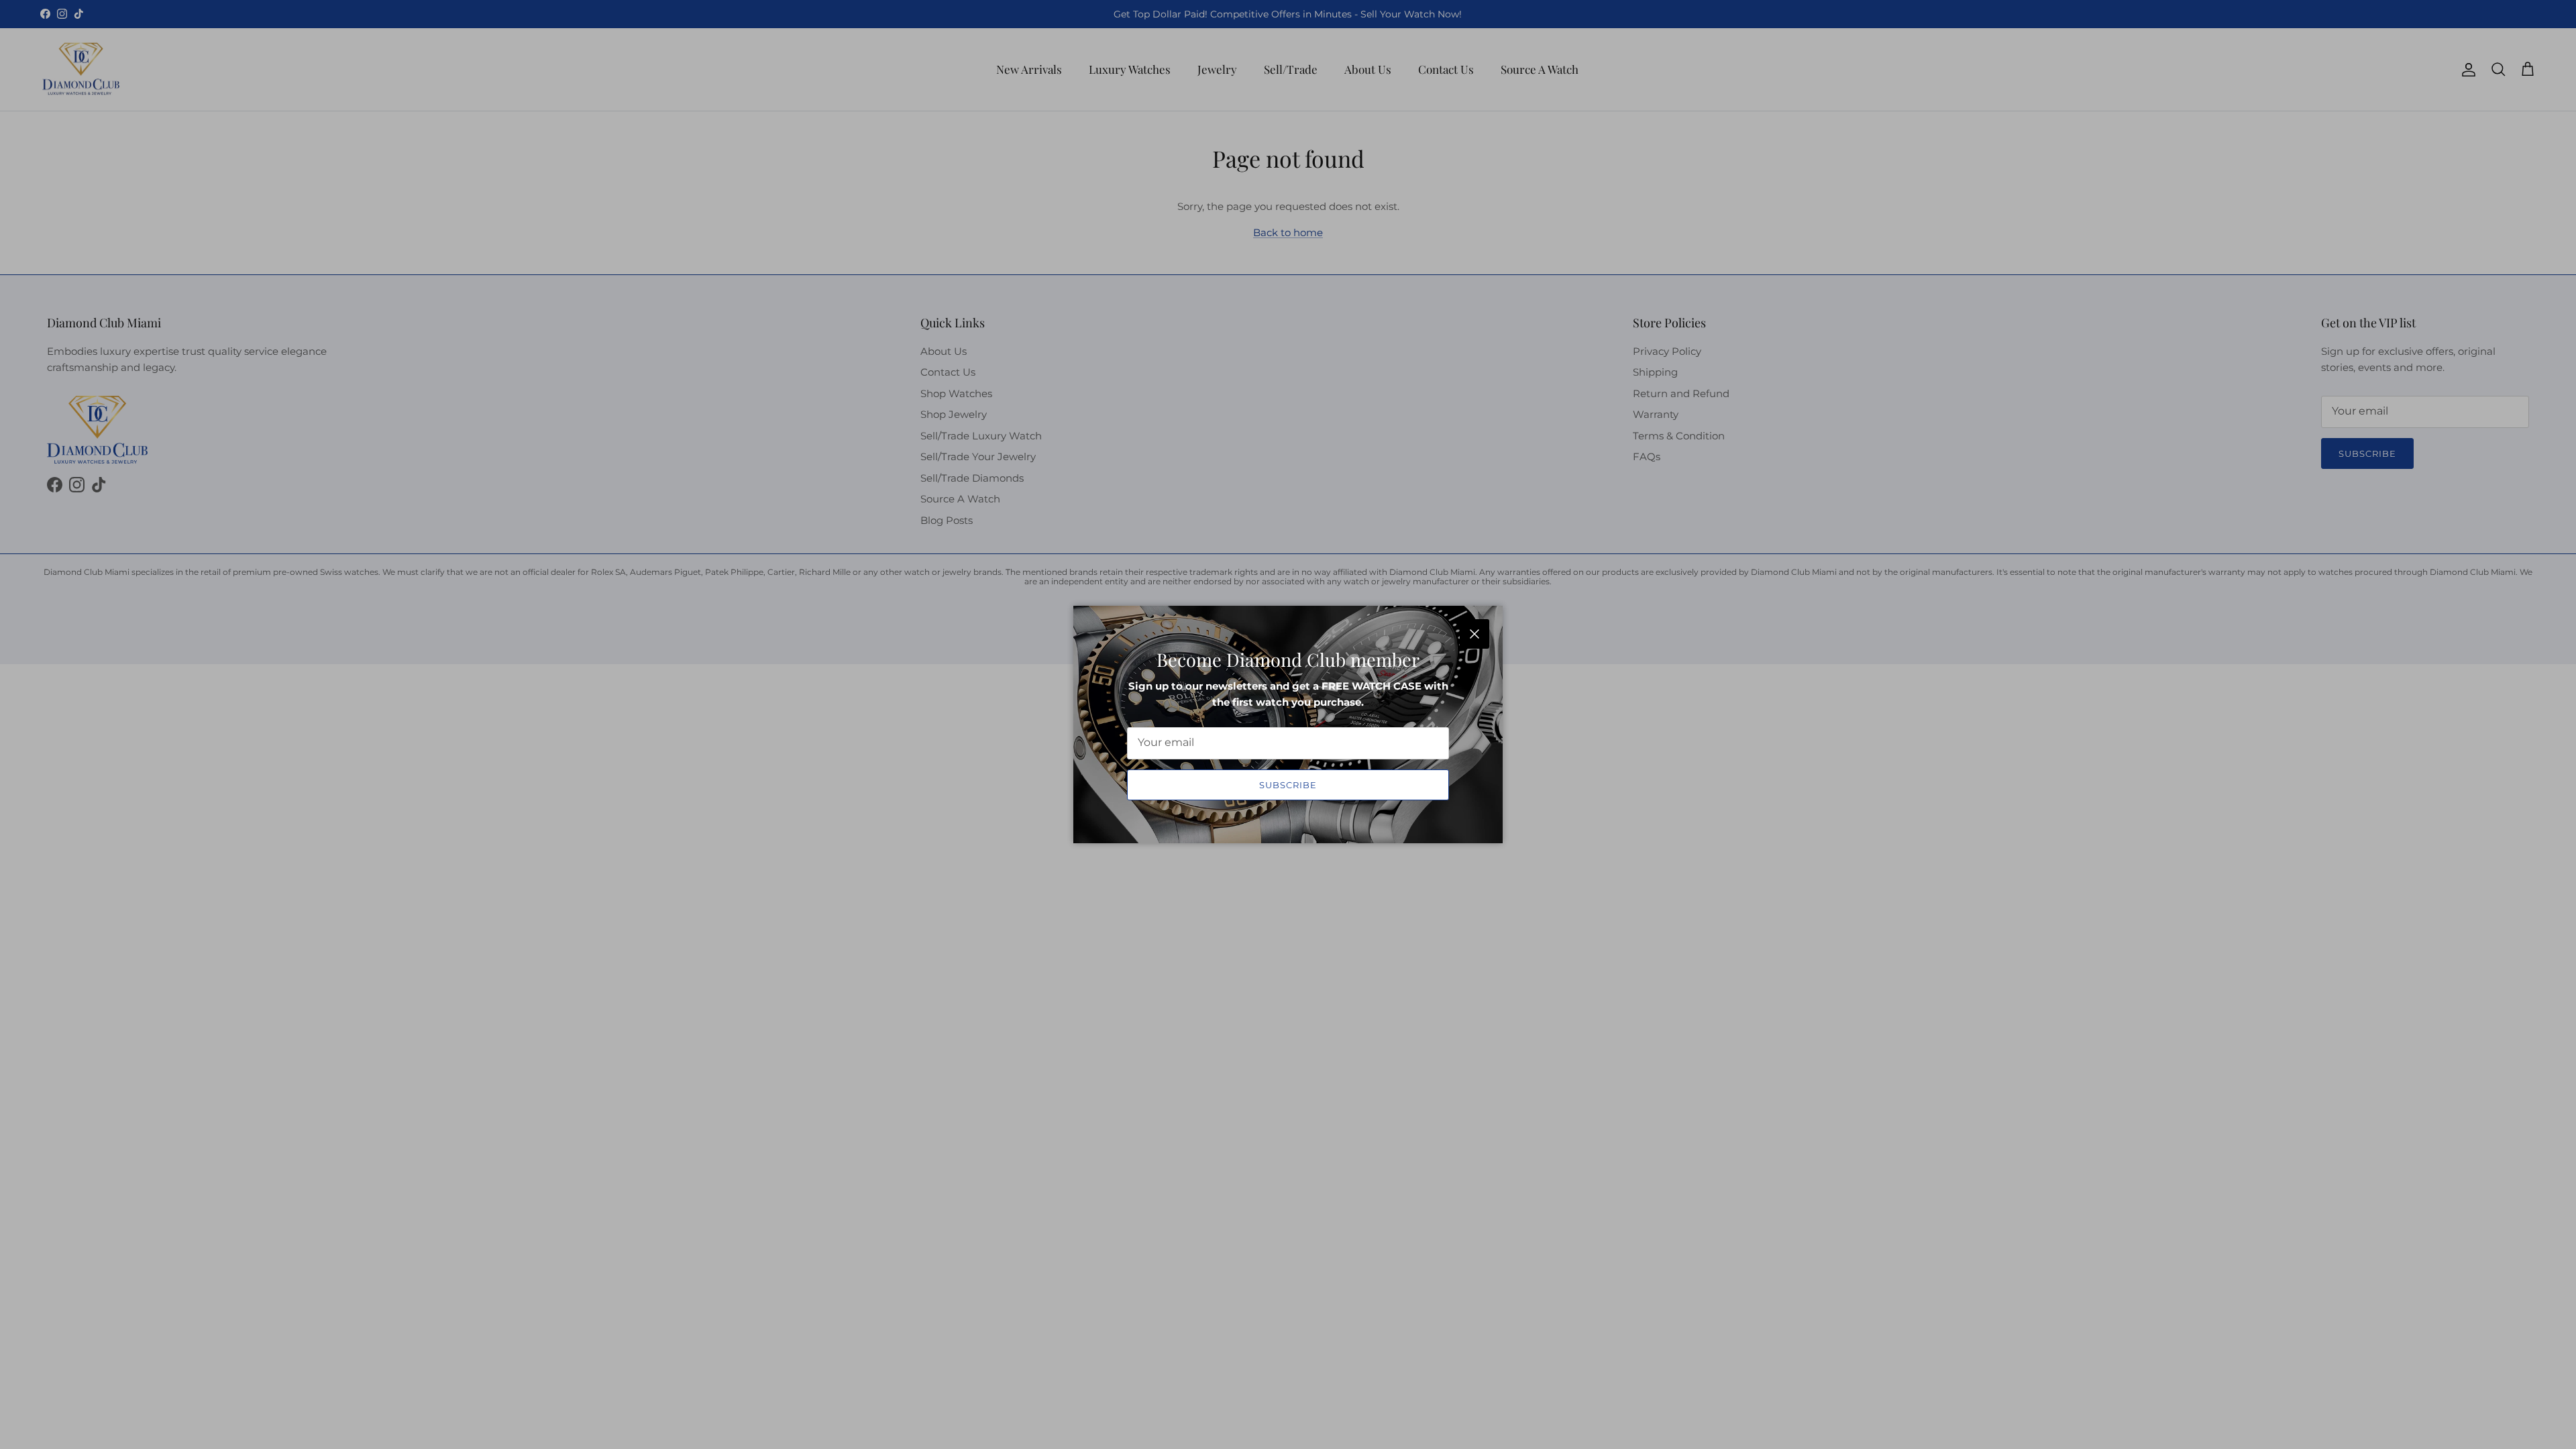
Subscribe (1288, 785)
